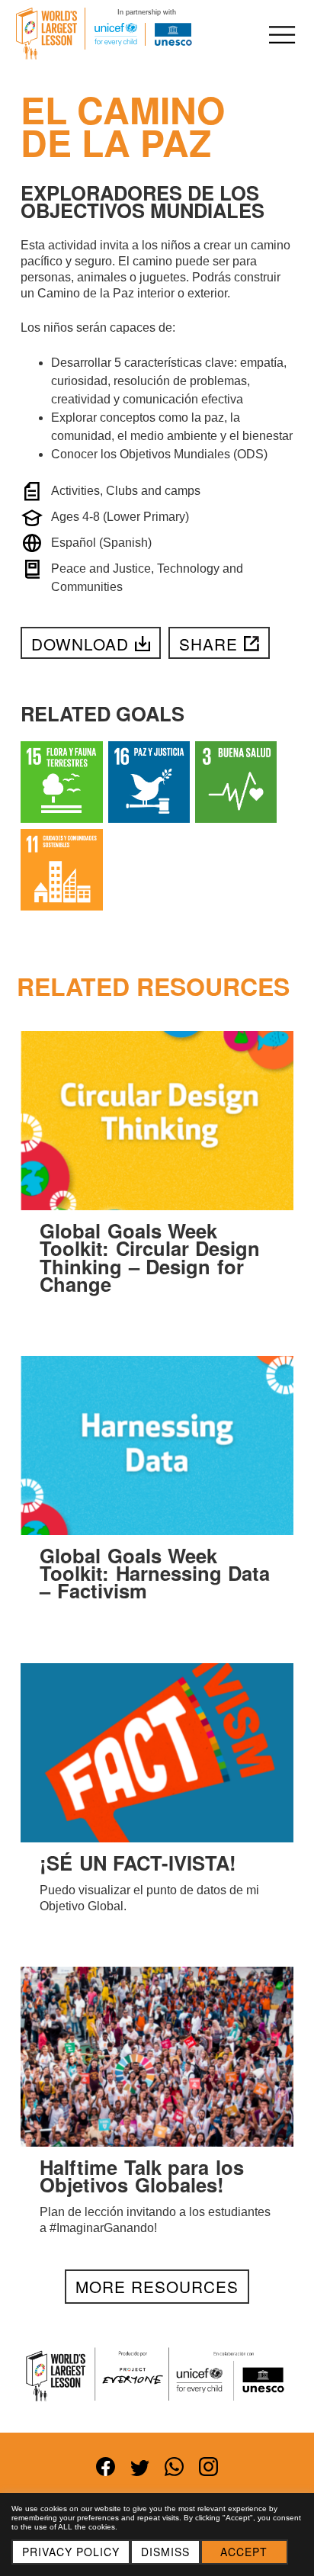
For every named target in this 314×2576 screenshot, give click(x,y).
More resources (157, 2286)
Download (80, 644)
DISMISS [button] (165, 2552)
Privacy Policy (71, 2552)
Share (208, 644)
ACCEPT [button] (244, 2552)
